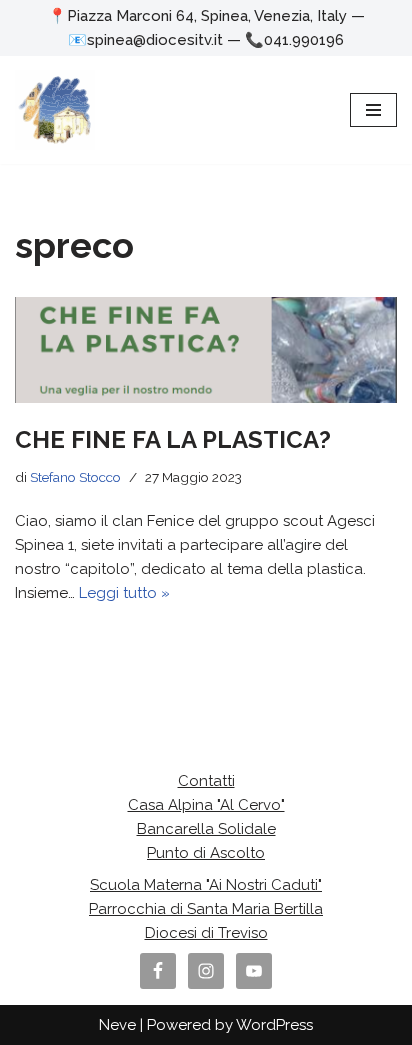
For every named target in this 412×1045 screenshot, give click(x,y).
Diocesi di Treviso (206, 933)
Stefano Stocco (75, 477)
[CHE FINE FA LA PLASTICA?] (206, 350)
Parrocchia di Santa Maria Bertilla (206, 909)
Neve (117, 1025)
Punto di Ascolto (206, 853)
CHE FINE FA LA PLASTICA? (173, 439)
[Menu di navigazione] (373, 110)
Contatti (206, 781)
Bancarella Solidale (206, 829)
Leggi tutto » (124, 593)
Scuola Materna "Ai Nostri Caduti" (206, 885)
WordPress (274, 1025)
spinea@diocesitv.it (155, 40)
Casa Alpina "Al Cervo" (206, 805)
